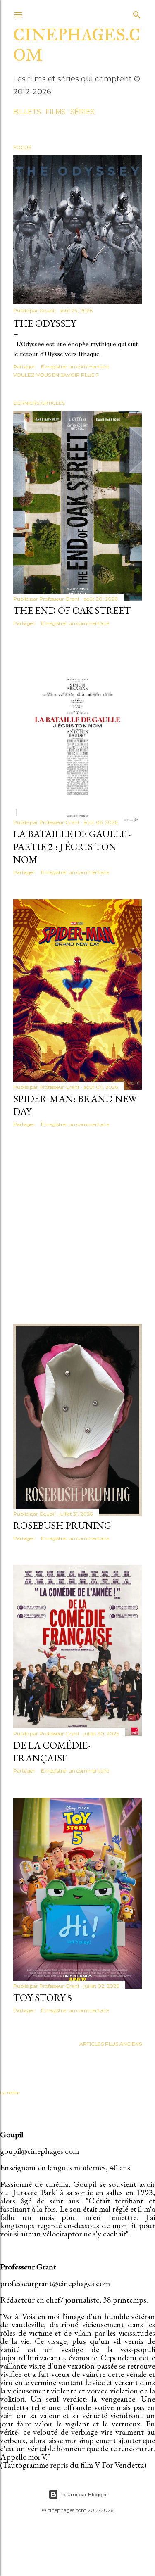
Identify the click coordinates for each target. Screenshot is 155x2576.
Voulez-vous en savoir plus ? (56, 375)
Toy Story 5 (43, 1997)
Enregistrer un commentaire (75, 367)
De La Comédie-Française (52, 1751)
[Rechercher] (137, 13)
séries (82, 112)
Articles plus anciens (111, 2044)
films (56, 112)
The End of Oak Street (72, 610)
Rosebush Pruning (62, 1525)
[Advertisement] (77, 1225)
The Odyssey (45, 323)
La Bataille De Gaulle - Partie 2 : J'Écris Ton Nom (72, 847)
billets (27, 112)
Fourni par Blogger (84, 2494)
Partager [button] (24, 367)
